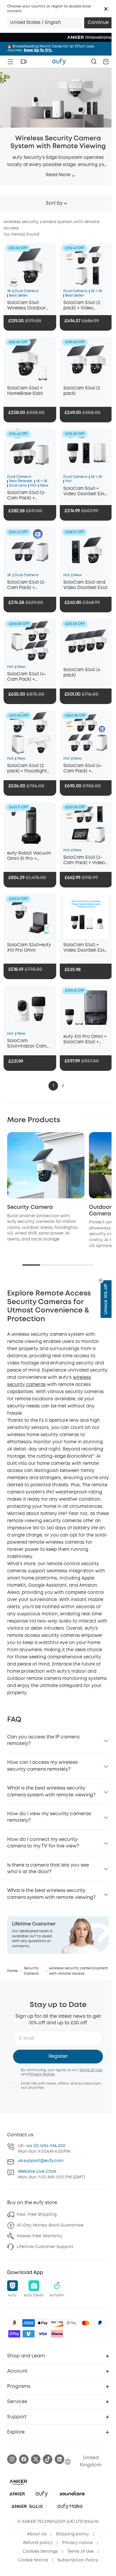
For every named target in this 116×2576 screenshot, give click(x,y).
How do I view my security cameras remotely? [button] (49, 1817)
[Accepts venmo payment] (29, 2334)
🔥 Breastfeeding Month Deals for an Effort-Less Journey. (51, 48)
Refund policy (38, 2543)
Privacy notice (77, 2543)
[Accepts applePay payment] (43, 2323)
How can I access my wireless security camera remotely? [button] (42, 1766)
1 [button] (53, 1086)
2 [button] (63, 1086)
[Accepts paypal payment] (100, 2323)
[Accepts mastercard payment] (86, 2323)
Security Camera (30, 1207)
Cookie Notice (33, 2560)
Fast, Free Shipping (37, 2215)
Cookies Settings (40, 2552)
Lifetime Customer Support (45, 2247)
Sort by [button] (54, 203)
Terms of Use (91, 2070)
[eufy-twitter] (36, 2459)
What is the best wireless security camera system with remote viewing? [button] (51, 1791)
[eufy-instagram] (12, 2459)
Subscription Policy (78, 2560)
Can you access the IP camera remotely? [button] (43, 1740)
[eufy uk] (59, 62)
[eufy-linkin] (59, 2459)
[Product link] (30, 265)
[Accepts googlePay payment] (71, 2323)
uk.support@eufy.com (41, 2161)
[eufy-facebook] (24, 2459)
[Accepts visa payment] (43, 2334)
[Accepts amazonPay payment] (14, 2323)
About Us (37, 2534)
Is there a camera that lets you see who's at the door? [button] (48, 1869)
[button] (106, 9)
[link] (58, 1935)
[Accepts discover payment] (57, 2323)
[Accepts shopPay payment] (14, 2334)
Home (12, 1971)
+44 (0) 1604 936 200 (46, 2146)
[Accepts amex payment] (29, 2323)
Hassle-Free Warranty (39, 2236)
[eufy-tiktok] (48, 2459)
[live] (23, 62)
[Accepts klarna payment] (57, 2334)
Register (58, 2056)
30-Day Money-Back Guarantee (50, 2225)
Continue (98, 23)
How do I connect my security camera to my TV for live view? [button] (43, 1843)
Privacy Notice (42, 2074)
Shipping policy (72, 2534)
